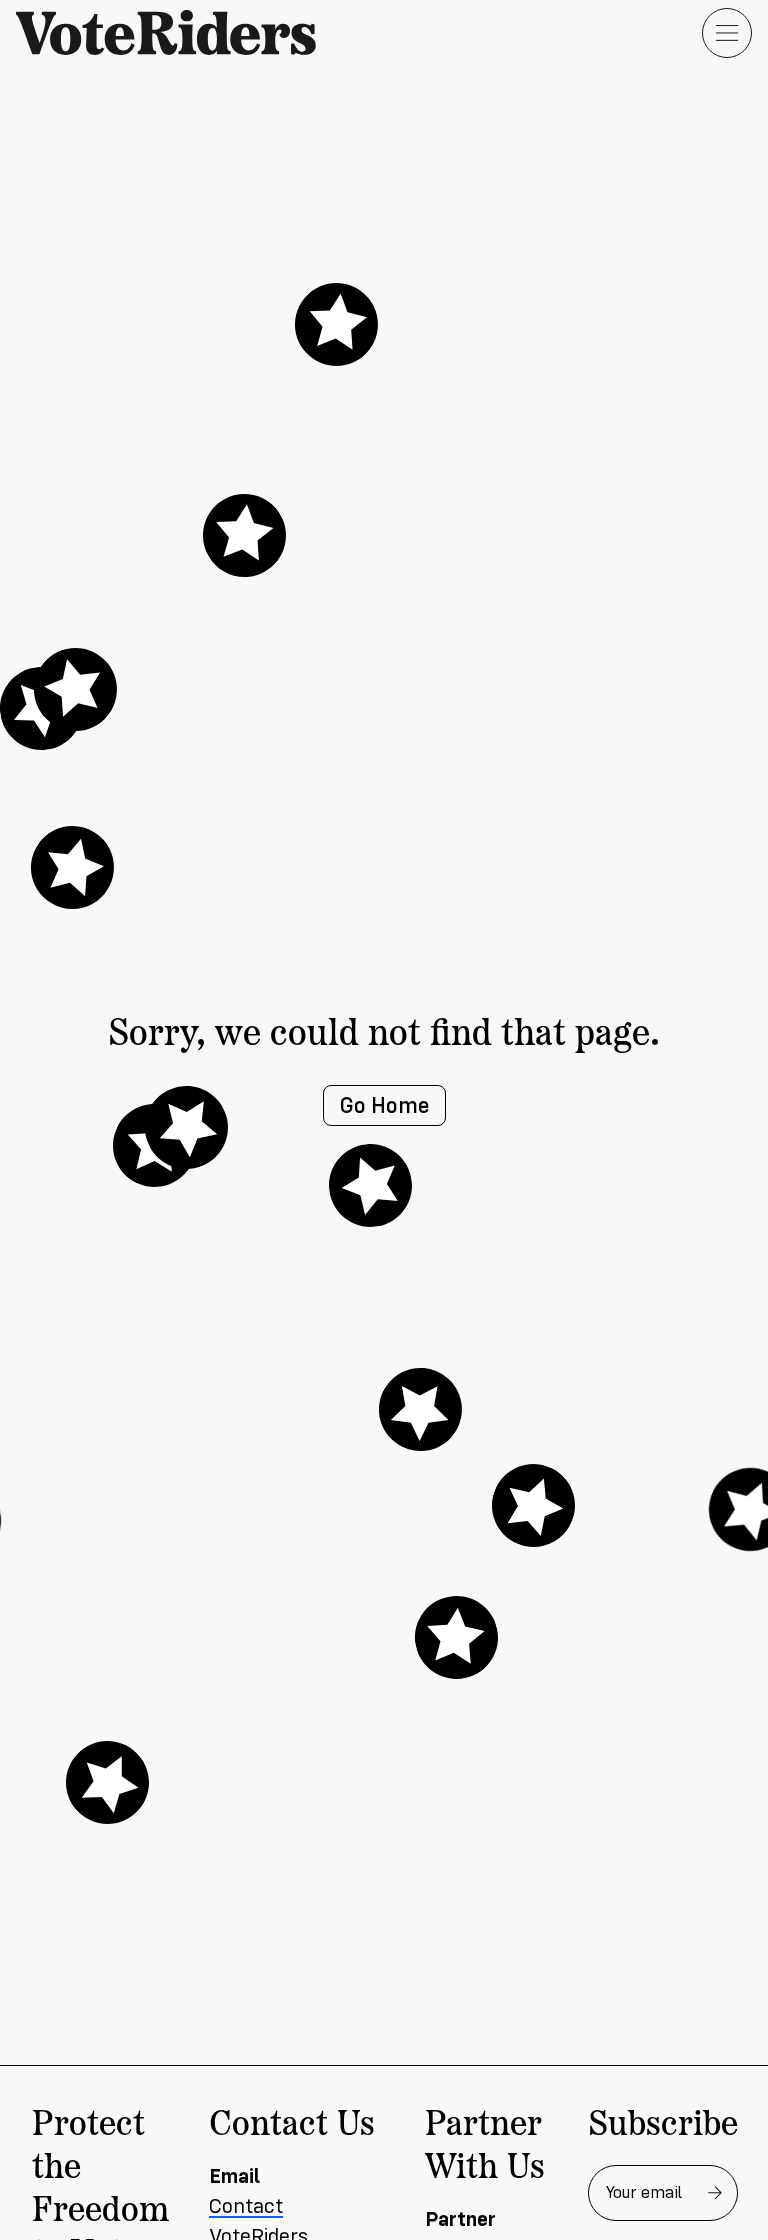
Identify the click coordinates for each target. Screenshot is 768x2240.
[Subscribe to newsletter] (715, 2193)
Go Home (384, 1105)
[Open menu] (727, 33)
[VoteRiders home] (176, 32)
